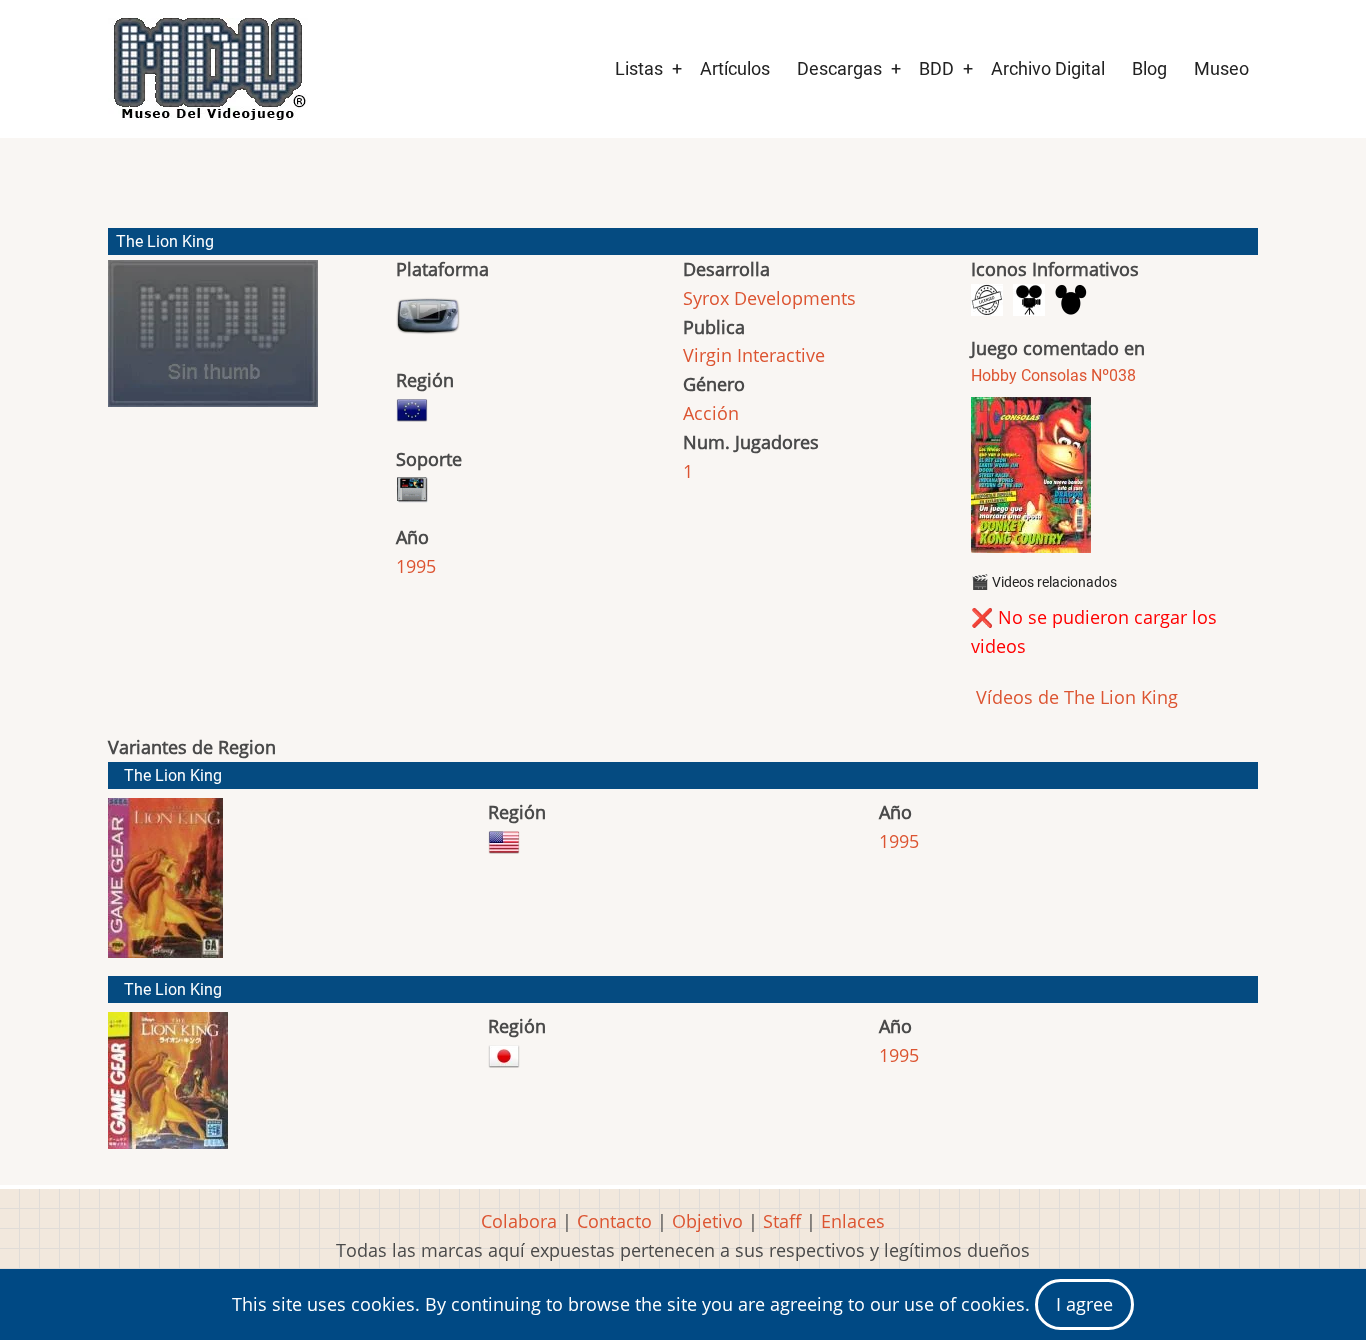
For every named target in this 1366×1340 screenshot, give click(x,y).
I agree (1084, 1304)
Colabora (519, 1221)
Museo (1221, 68)
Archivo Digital (1048, 68)
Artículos (735, 68)
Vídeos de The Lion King (1074, 697)
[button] (213, 342)
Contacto (614, 1221)
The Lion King (173, 775)
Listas (639, 68)
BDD (936, 68)
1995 (416, 566)
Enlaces (853, 1221)
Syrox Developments (769, 298)
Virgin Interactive (754, 355)
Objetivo (707, 1221)
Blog (1149, 68)
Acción (711, 413)
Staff (782, 1221)
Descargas (839, 68)
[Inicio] (208, 69)
